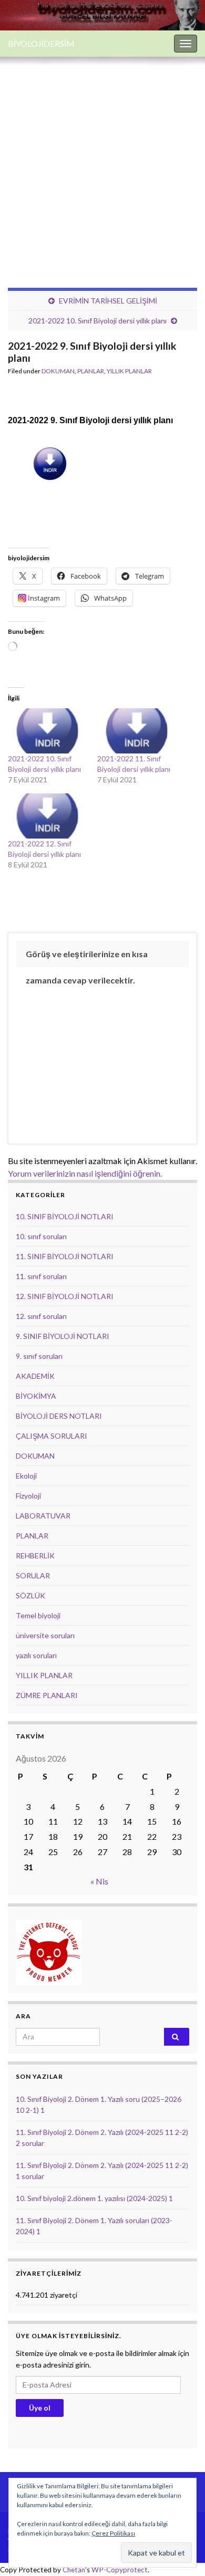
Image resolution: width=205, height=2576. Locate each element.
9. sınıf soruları (39, 1356)
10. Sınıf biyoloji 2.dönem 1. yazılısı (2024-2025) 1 (94, 2198)
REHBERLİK (35, 1556)
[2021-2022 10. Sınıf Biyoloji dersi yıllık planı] (47, 731)
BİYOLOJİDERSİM (41, 43)
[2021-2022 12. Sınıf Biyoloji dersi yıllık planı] (47, 816)
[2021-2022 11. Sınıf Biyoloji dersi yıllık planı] (137, 731)
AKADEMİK (35, 1376)
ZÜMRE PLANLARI (47, 1695)
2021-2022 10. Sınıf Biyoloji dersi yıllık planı (98, 321)
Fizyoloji (28, 1496)
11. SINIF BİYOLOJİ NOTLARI (65, 1256)
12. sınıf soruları (41, 1316)
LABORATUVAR (43, 1516)
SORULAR (33, 1575)
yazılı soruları (36, 1655)
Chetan (74, 2570)
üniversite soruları (45, 1635)
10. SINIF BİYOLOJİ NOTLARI (65, 1216)
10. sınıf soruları (41, 1236)
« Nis (99, 1881)
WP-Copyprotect (120, 2570)
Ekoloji (26, 1476)
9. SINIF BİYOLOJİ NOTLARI (63, 1336)
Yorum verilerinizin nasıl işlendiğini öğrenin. (85, 1173)
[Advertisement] (102, 164)
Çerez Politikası (113, 2533)
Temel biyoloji (38, 1615)
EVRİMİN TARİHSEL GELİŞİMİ (108, 301)
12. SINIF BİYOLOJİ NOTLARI (65, 1296)
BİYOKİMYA (36, 1396)
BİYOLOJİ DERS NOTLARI (59, 1416)
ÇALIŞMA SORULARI (52, 1436)
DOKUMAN (58, 371)
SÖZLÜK (30, 1595)
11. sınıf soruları (41, 1276)
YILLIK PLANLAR (129, 371)
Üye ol (40, 2408)
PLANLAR (91, 371)
